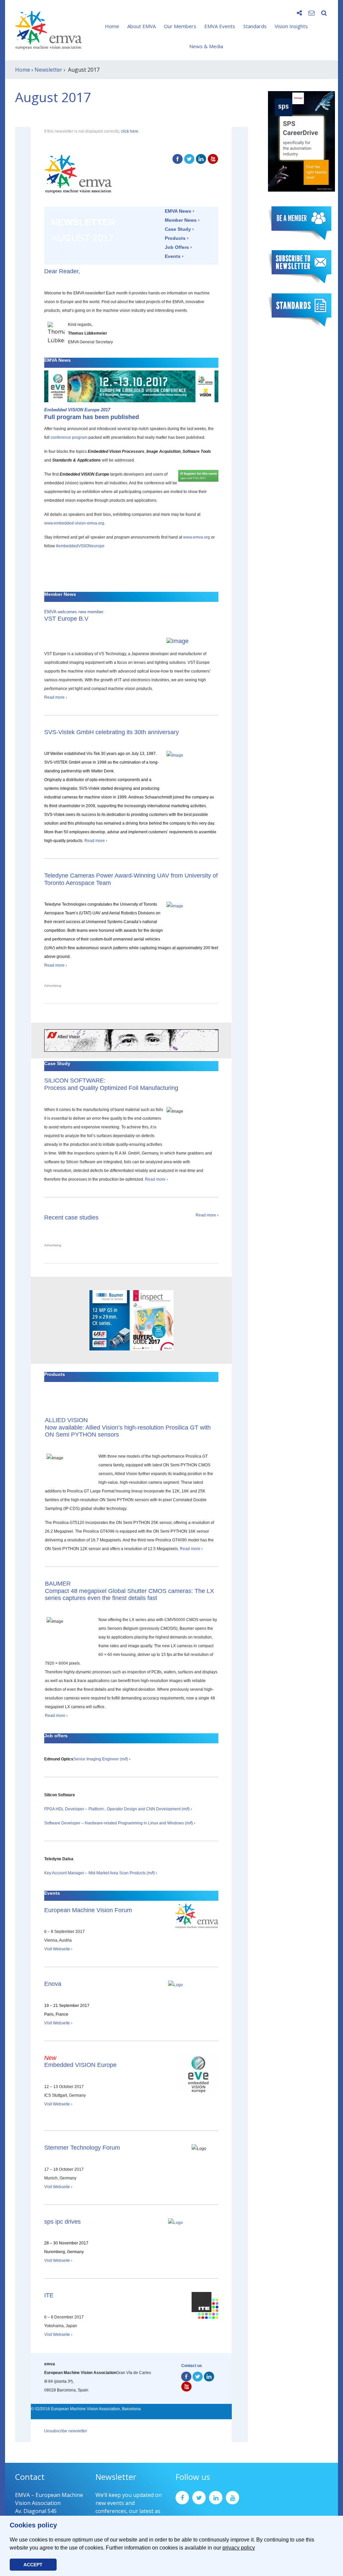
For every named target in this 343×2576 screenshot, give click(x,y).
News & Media (206, 46)
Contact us (192, 2366)
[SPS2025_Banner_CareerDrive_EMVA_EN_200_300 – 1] (301, 141)
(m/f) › (152, 1873)
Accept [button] (33, 2565)
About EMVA (142, 26)
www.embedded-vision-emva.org (74, 523)
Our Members (180, 26)
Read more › (56, 697)
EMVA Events (220, 26)
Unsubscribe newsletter (66, 2431)
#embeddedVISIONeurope (80, 546)
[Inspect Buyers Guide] (152, 1320)
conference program (69, 437)
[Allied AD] (131, 1040)
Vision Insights (291, 26)
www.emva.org (197, 537)
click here (130, 131)
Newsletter (48, 70)
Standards (255, 26)
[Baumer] (110, 1320)
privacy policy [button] (239, 2548)
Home (112, 26)
